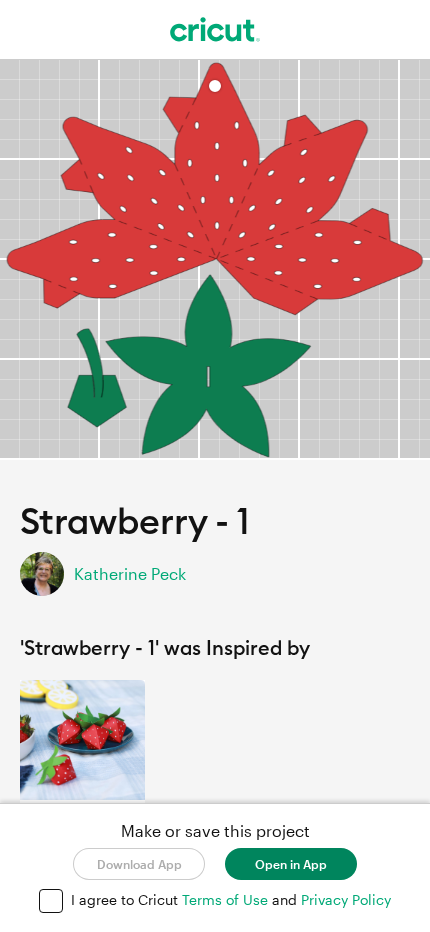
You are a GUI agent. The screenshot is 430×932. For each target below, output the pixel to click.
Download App (139, 864)
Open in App (291, 864)
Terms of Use (227, 899)
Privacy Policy (346, 899)
